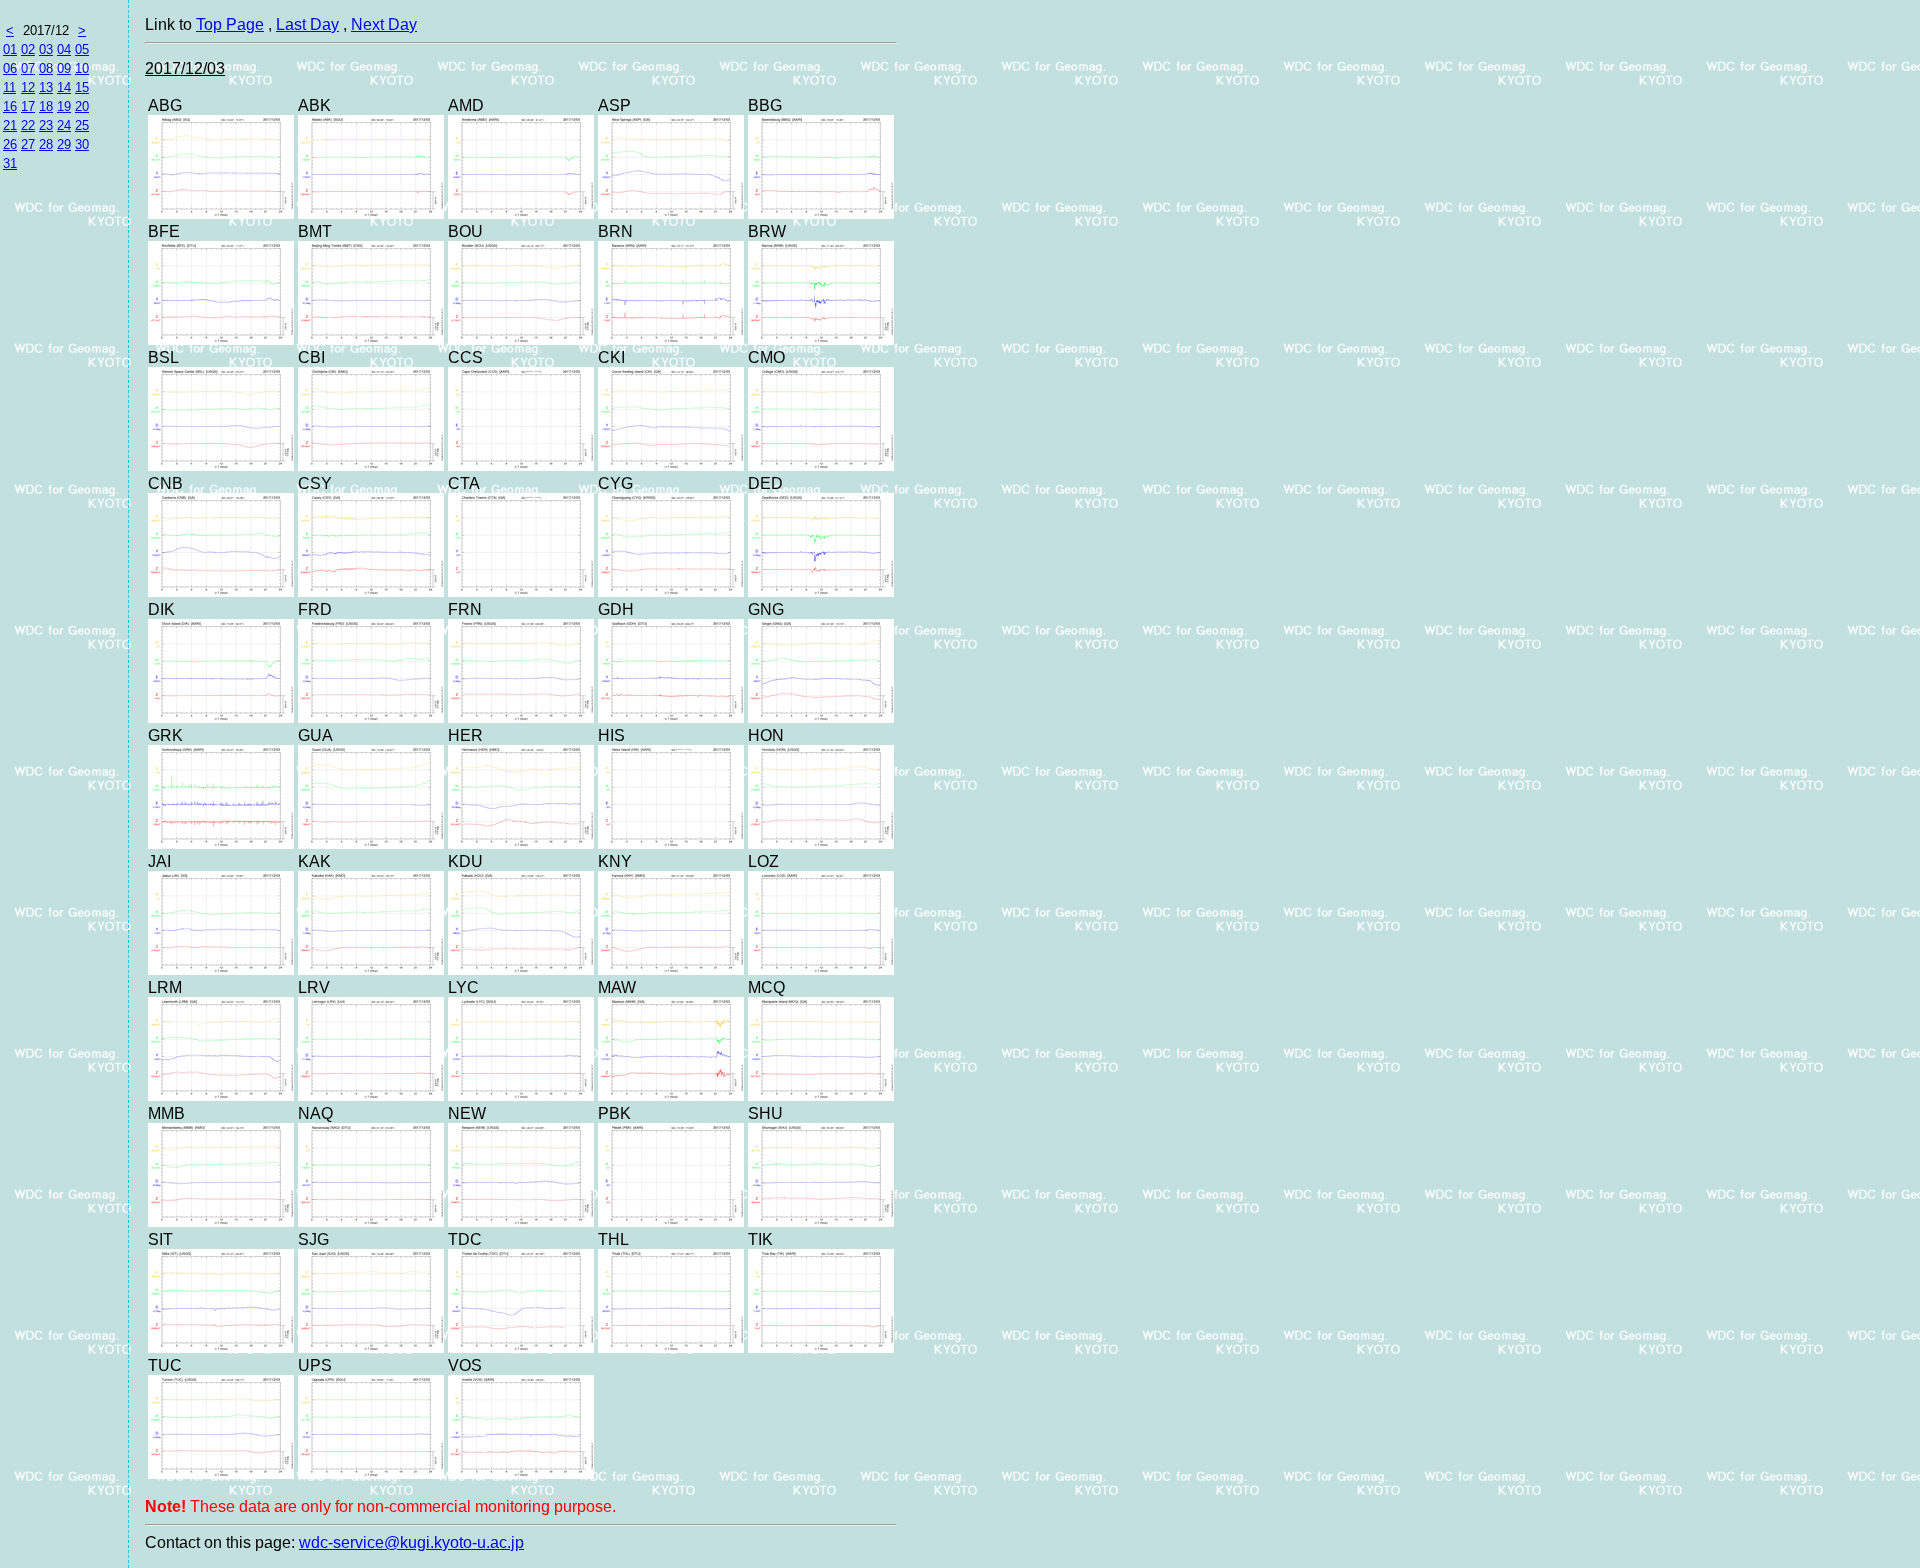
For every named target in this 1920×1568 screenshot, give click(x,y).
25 (82, 125)
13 (46, 87)
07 (28, 68)
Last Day (307, 24)
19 (64, 106)
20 (82, 106)
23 (46, 125)
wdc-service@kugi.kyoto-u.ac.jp (411, 1542)
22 (28, 125)
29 (64, 144)
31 (10, 163)
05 (82, 49)
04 (64, 49)
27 (28, 144)
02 (28, 49)
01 (10, 49)
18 (46, 106)
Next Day (384, 24)
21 (10, 125)
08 (46, 68)
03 (46, 49)
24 (64, 125)
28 (46, 144)
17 (28, 106)
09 (64, 68)
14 (64, 87)
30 (82, 144)
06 (10, 68)
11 (9, 87)
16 (10, 106)
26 (10, 144)
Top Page (230, 24)
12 (28, 87)
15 (82, 87)
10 (82, 68)
